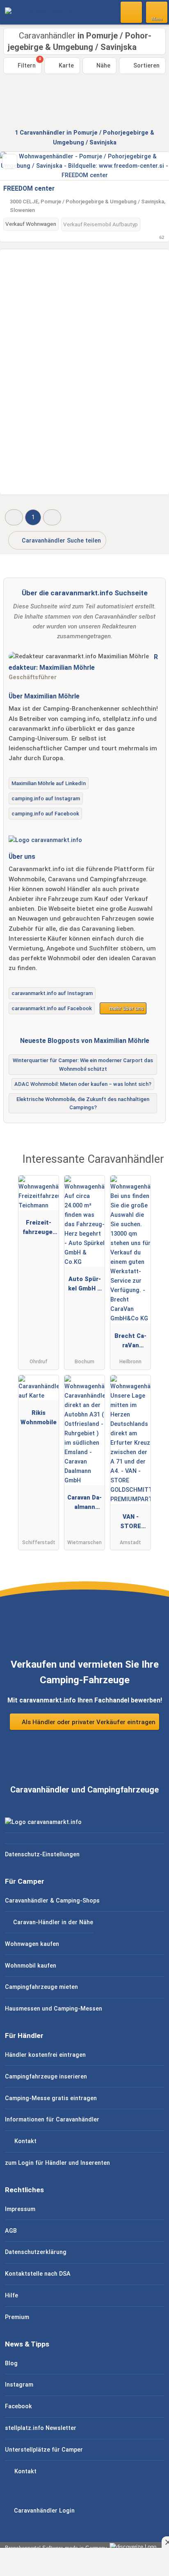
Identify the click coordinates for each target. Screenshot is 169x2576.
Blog (11, 2363)
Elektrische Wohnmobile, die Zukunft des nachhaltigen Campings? (83, 1103)
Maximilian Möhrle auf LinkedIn (49, 783)
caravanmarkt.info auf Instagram (52, 993)
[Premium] (152, 1167)
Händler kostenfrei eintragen (45, 2055)
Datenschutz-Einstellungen (42, 1854)
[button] (14, 517)
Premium (17, 2317)
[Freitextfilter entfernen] (132, 12)
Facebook (18, 2406)
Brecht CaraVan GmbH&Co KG (130, 1342)
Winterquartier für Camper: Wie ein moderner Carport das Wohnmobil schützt (83, 1065)
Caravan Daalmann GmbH (84, 1504)
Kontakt (25, 2141)
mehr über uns (126, 1008)
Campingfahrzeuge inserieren (46, 2077)
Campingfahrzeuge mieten (41, 1987)
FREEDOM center (29, 188)
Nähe (103, 66)
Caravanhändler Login (43, 2511)
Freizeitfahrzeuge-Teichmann (39, 1229)
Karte (65, 66)
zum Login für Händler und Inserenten (57, 2163)
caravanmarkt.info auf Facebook (52, 1008)
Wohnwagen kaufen (32, 1944)
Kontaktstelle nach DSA (38, 2274)
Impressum (20, 2209)
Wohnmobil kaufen (31, 1966)
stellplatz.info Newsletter (41, 2428)
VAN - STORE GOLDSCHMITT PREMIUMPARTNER (130, 1523)
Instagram (19, 2385)
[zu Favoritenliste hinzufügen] (10, 161)
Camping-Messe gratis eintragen (51, 2098)
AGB (11, 2231)
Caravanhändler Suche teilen (61, 541)
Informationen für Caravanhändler (52, 2120)
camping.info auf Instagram (46, 798)
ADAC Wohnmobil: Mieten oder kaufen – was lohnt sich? (83, 1084)
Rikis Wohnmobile (39, 1418)
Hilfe (11, 2296)
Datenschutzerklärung (36, 2252)
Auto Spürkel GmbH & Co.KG (85, 1286)
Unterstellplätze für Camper (44, 2450)
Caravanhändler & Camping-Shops (52, 1901)
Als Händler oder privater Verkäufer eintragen (88, 1722)
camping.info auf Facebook (45, 814)
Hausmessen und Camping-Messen (54, 2009)
